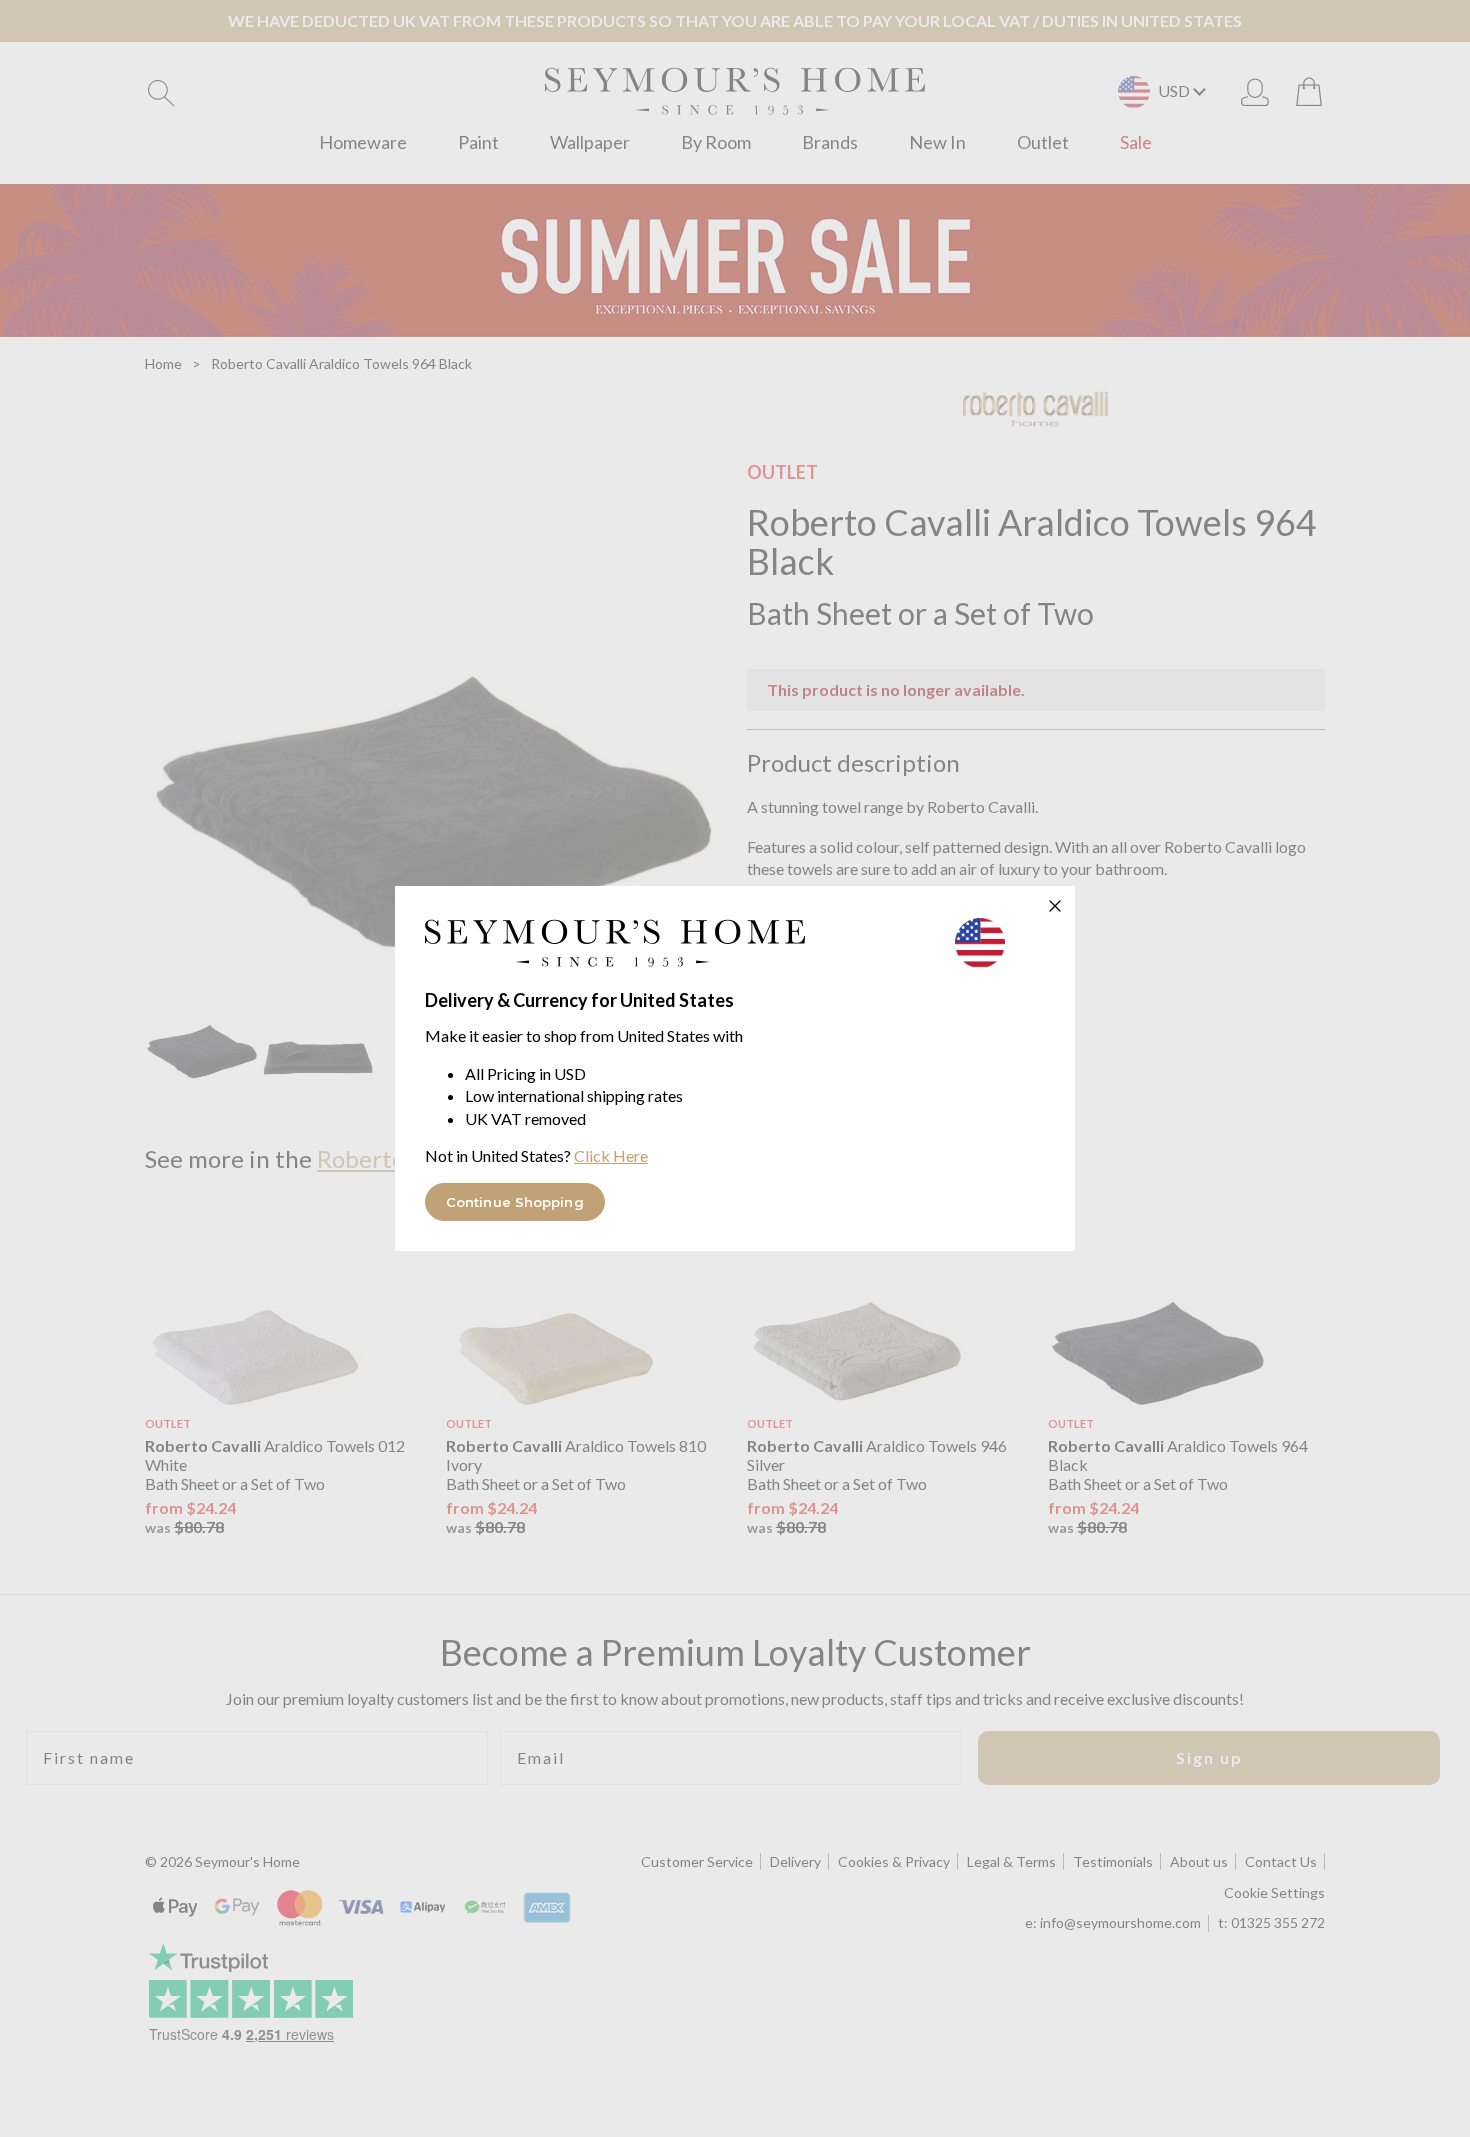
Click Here (611, 1155)
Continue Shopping (515, 1202)
